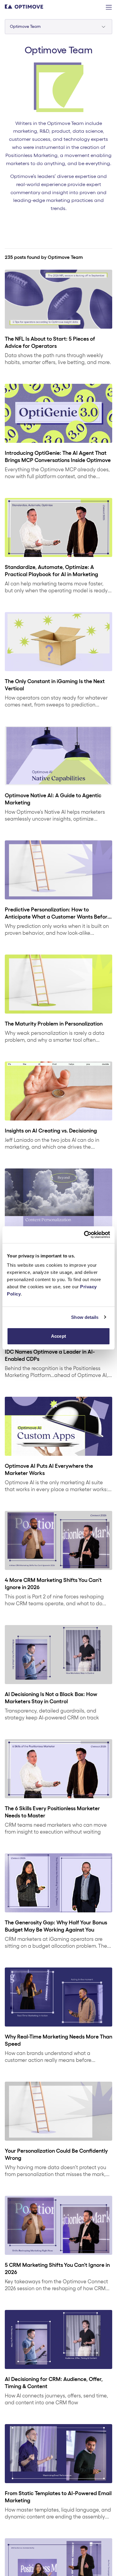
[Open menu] (109, 7)
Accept (58, 1336)
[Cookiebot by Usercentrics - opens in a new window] (84, 1235)
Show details (85, 1317)
